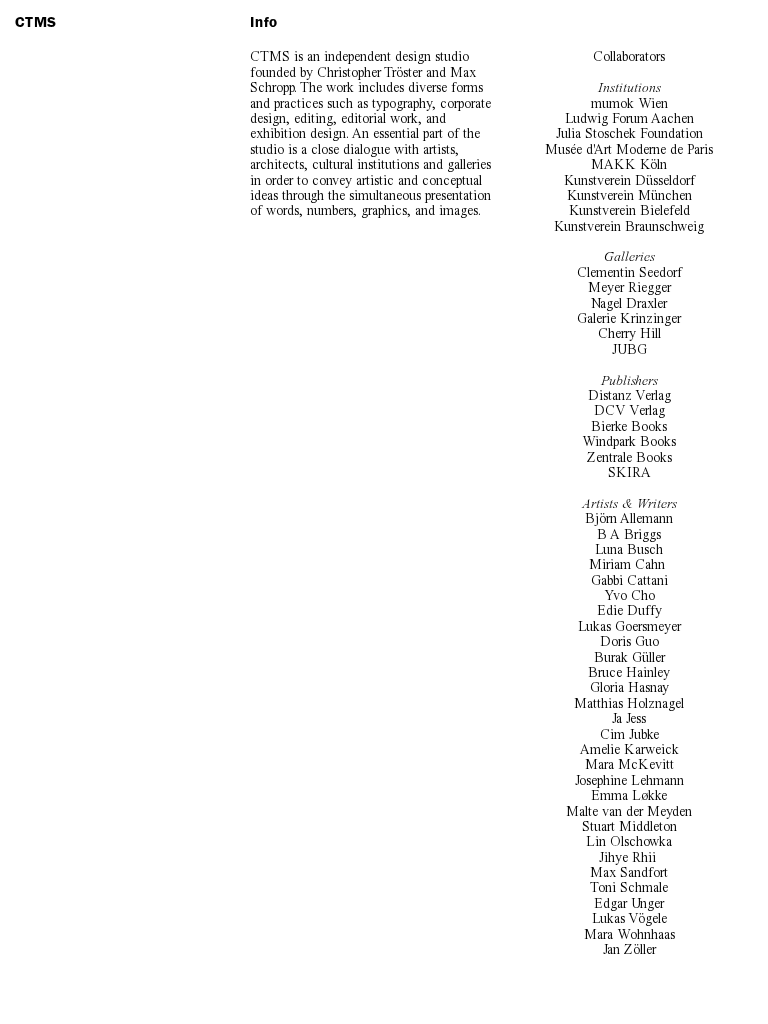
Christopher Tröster (369, 73)
